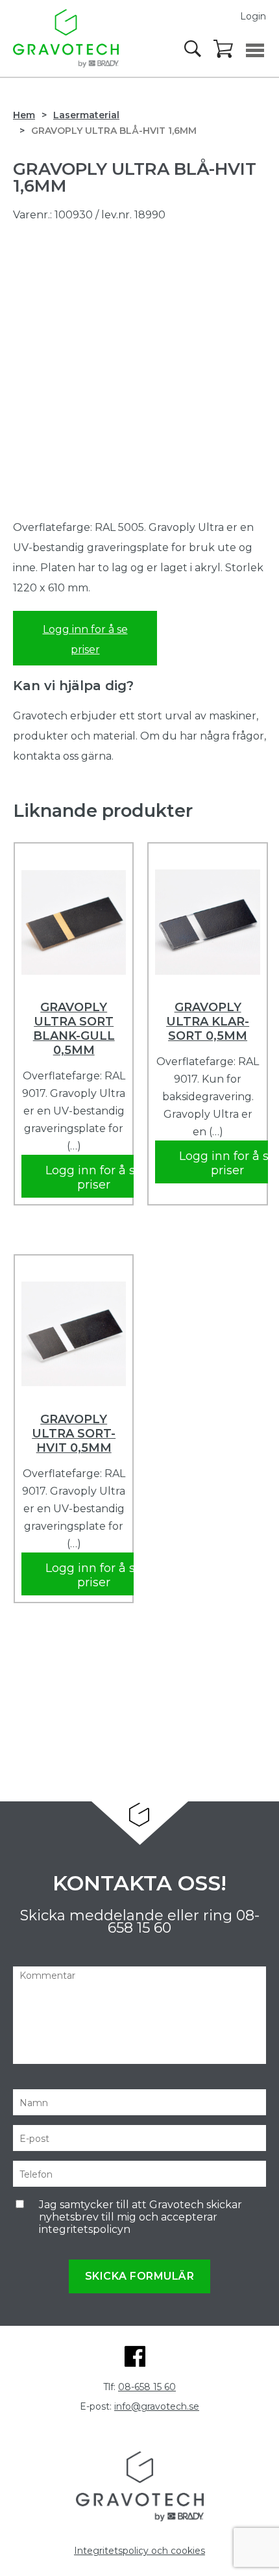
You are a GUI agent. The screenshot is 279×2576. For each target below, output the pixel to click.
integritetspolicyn (85, 2229)
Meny (255, 50)
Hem (24, 115)
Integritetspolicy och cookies (139, 2551)
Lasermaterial (86, 115)
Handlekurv (224, 49)
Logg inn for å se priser (85, 639)
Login (253, 16)
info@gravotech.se (157, 2406)
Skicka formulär (140, 2276)
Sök (194, 49)
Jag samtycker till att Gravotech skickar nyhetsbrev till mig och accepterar (140, 2217)
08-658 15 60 (147, 2387)
